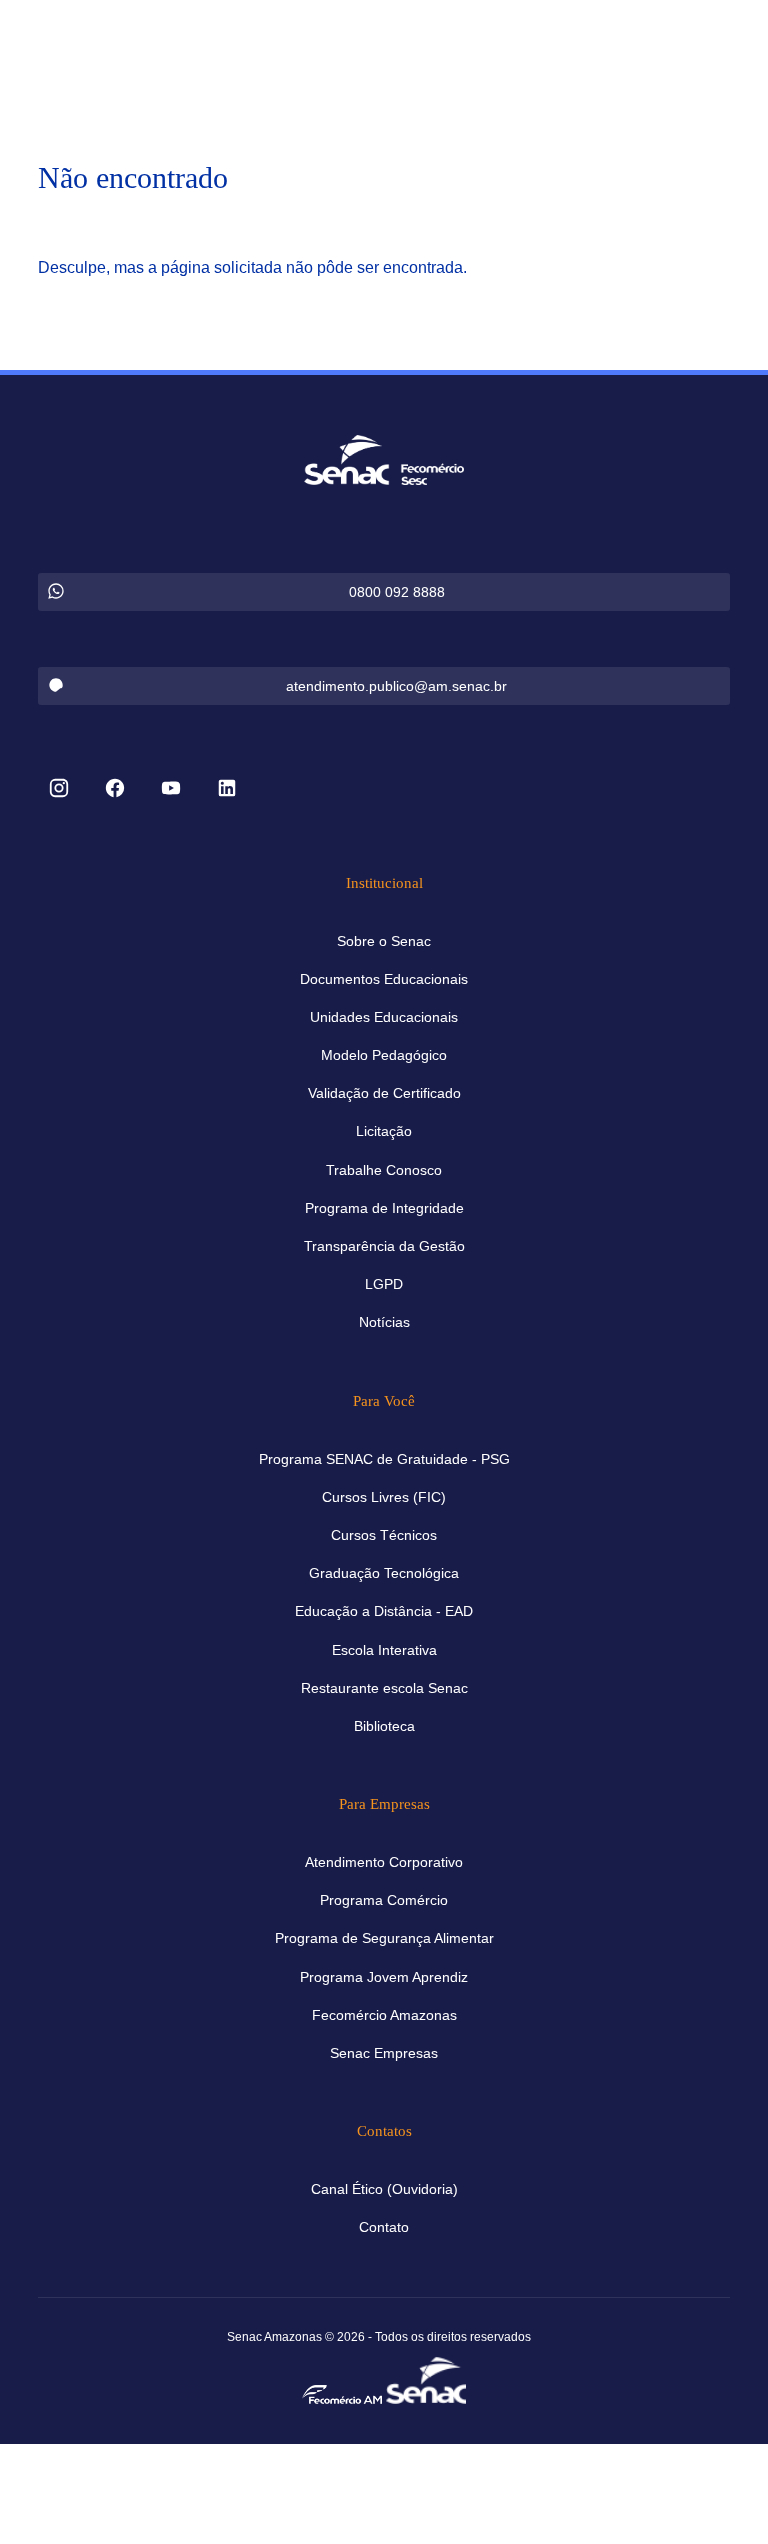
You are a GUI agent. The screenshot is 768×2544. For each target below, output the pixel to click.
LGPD (384, 1284)
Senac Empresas (384, 2053)
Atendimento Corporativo (384, 1862)
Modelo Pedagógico (384, 1055)
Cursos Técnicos (384, 1535)
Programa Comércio (384, 1900)
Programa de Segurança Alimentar (384, 1938)
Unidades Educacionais (384, 1017)
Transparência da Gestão (384, 1246)
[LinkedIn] (227, 790)
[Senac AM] (426, 2378)
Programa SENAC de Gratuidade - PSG (384, 1459)
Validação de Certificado (384, 1093)
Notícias (384, 1322)
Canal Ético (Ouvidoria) (384, 2189)
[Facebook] (115, 790)
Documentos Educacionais (384, 979)
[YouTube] (171, 790)
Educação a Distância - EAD (384, 1611)
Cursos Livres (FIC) (384, 1497)
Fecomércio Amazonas (384, 2015)
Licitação (384, 1131)
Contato (384, 2227)
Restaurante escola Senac (384, 1688)
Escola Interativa (384, 1650)
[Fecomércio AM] (342, 2393)
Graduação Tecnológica (384, 1573)
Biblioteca (384, 1726)
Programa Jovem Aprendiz (384, 1977)
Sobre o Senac (384, 941)
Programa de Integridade (384, 1208)
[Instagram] (59, 790)
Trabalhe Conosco (384, 1170)
